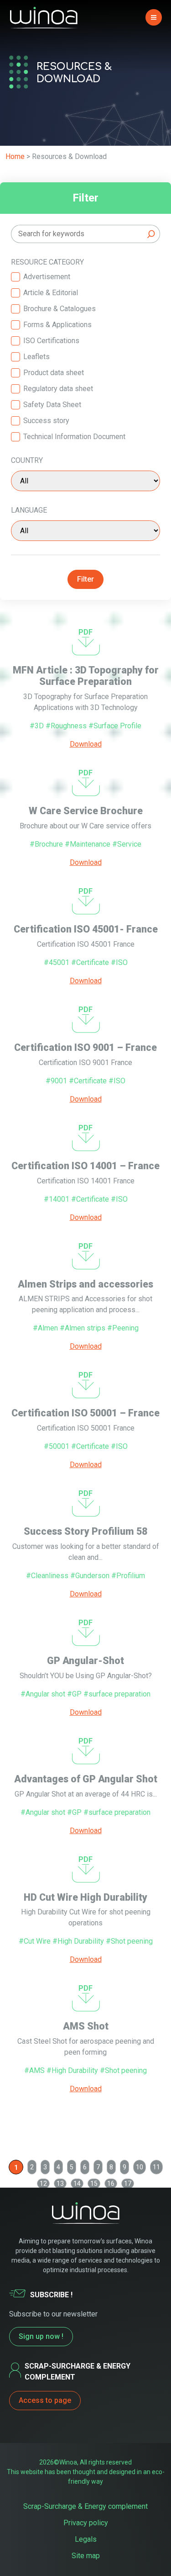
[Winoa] (44, 18)
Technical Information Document (74, 437)
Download (86, 744)
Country (27, 460)
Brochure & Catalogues (60, 309)
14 (77, 2184)
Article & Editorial (51, 293)
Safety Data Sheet (52, 405)
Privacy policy (86, 2523)
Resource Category (47, 262)
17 (128, 2184)
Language (29, 510)
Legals (86, 2539)
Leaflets (36, 357)
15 (94, 2184)
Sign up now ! (41, 2336)
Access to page (45, 2400)
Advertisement (47, 277)
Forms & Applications (57, 325)
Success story (46, 421)
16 (111, 2184)
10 (140, 2167)
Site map (86, 2556)
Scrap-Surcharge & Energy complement (85, 2506)
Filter (85, 579)
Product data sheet (54, 373)
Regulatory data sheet (58, 389)
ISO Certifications (51, 341)
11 (156, 2167)
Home (15, 156)
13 (60, 2184)
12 (43, 2184)
